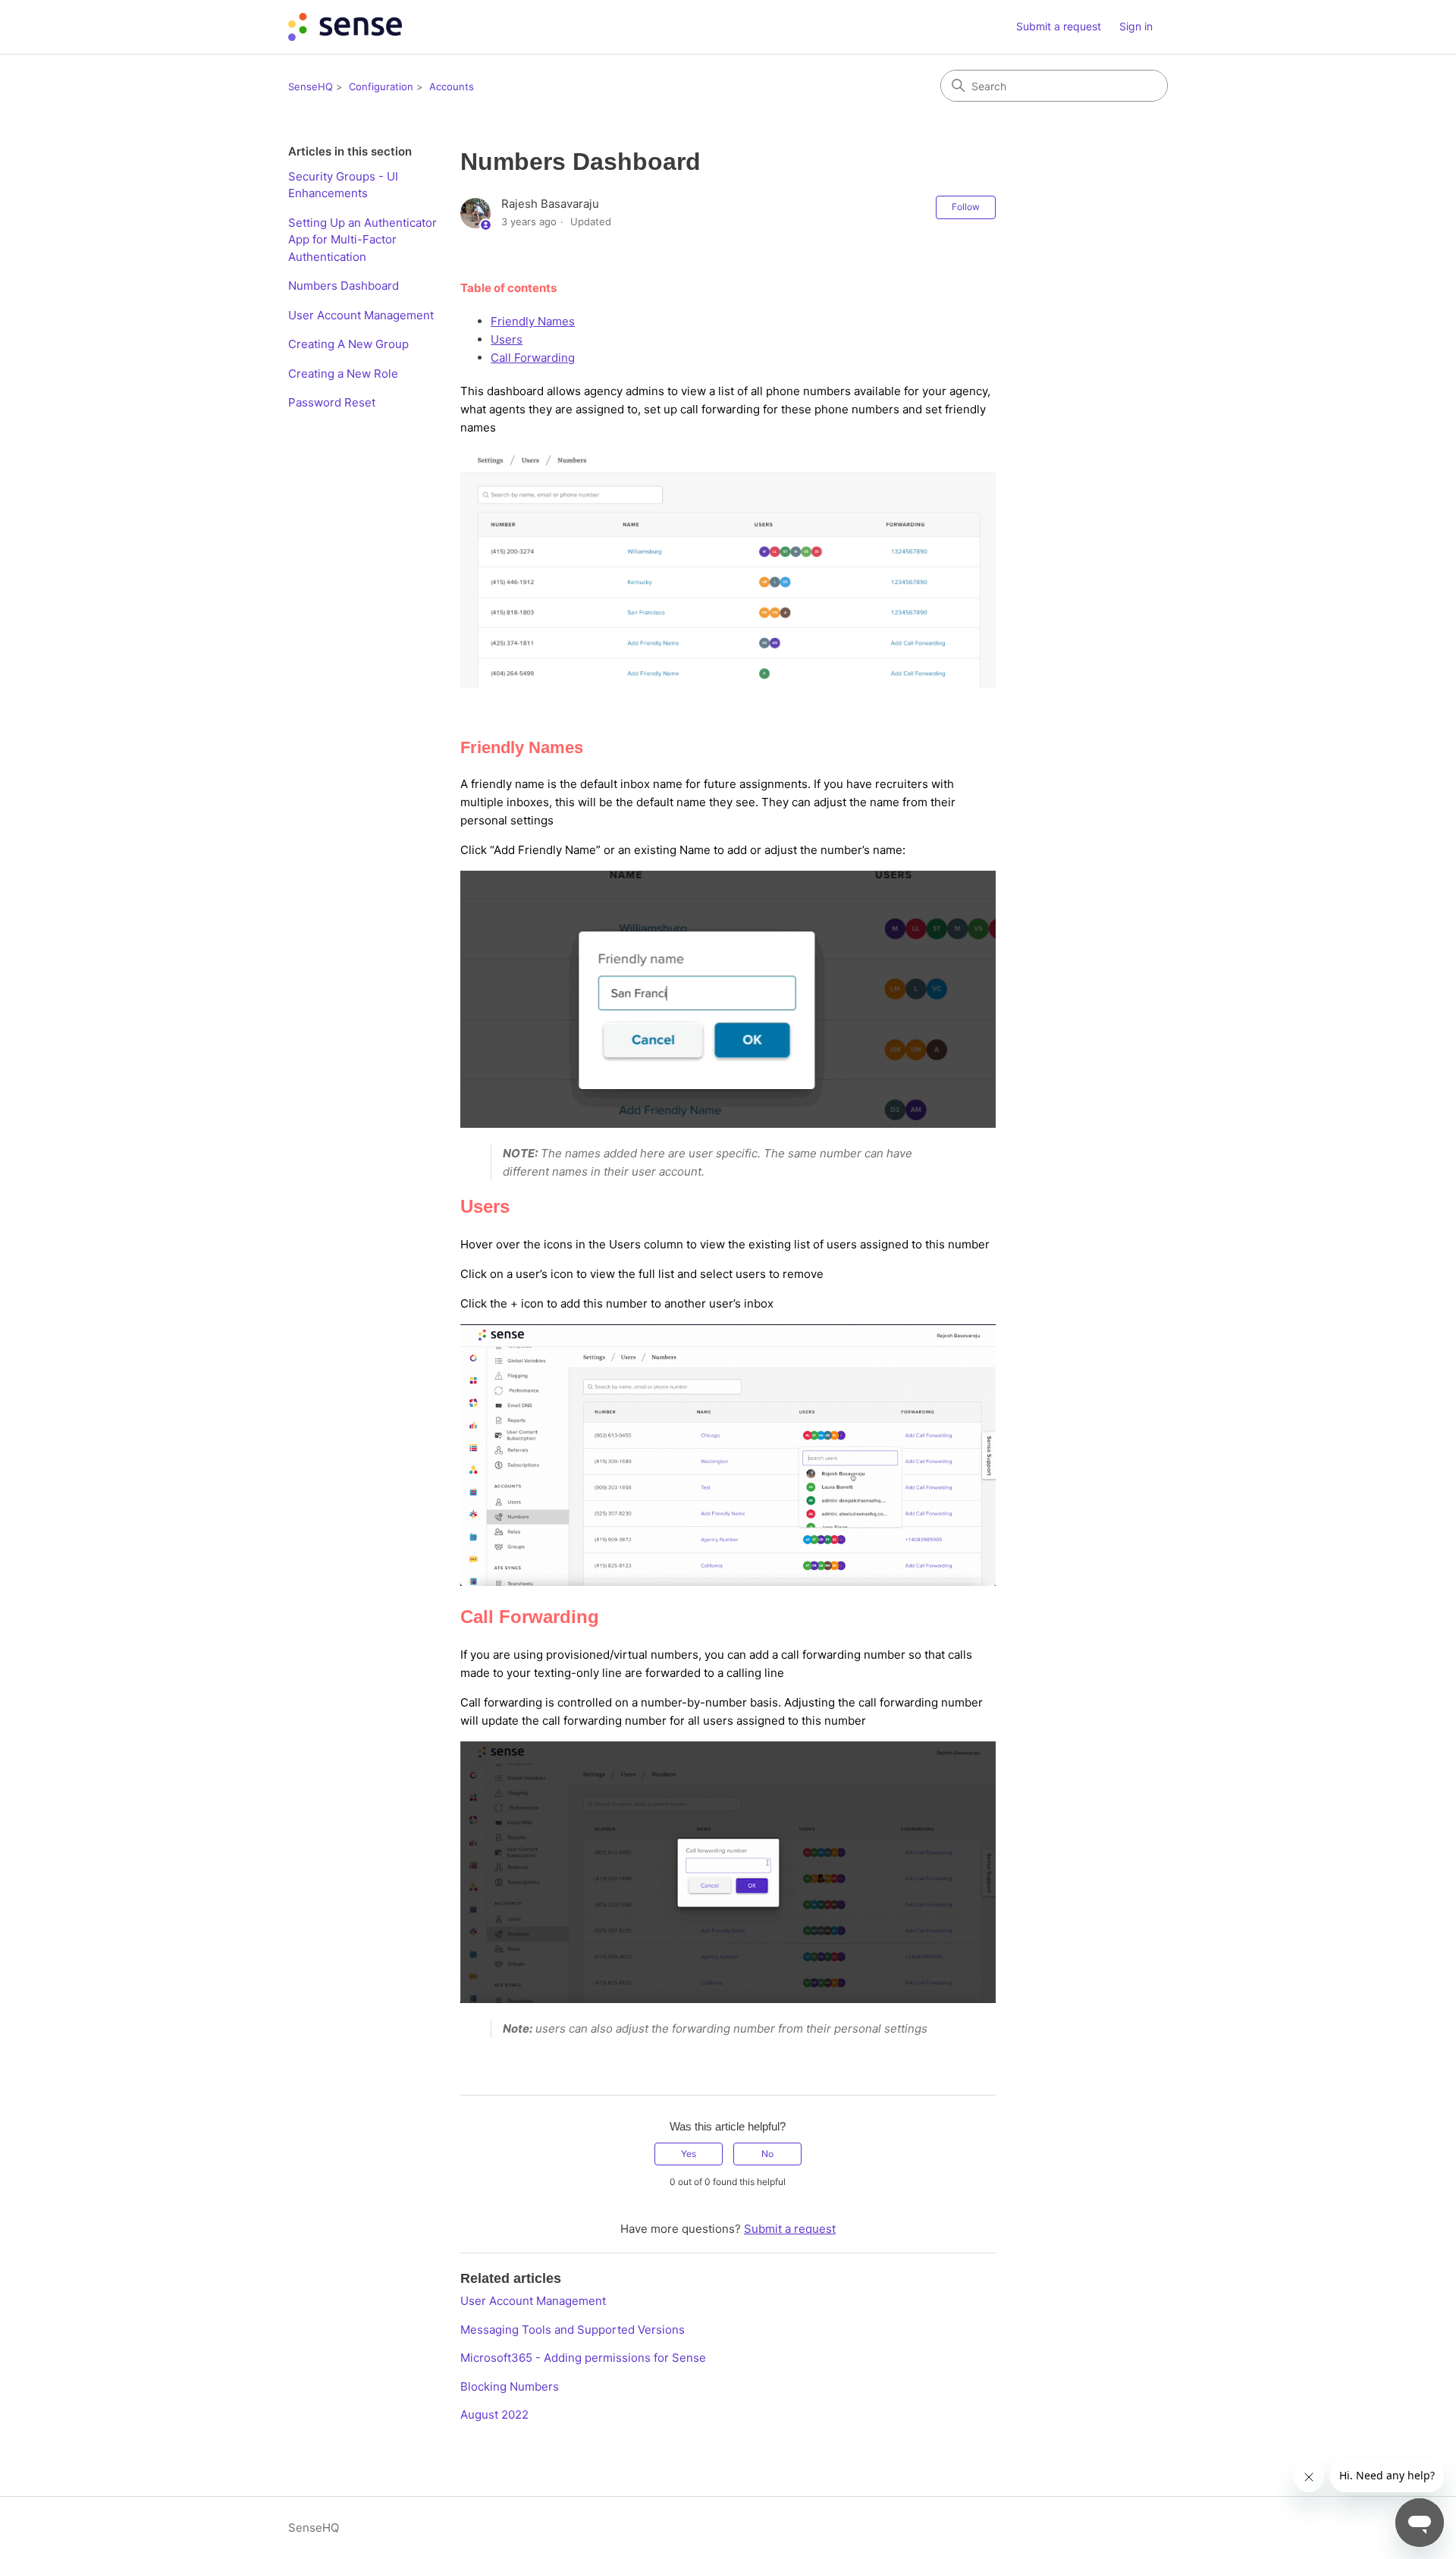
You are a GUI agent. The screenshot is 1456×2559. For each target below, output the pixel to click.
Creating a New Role (343, 374)
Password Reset (333, 402)
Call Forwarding (533, 358)
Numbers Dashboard (344, 286)
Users (507, 339)
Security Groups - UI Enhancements (343, 185)
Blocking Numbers (510, 2386)
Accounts (452, 86)
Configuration (381, 86)
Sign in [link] (1136, 26)
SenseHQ (311, 86)
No (767, 2154)
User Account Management (361, 315)
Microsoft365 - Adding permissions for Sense (583, 2358)
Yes (689, 2154)
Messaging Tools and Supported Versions (573, 2330)
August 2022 (494, 2415)
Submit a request (1059, 26)
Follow (966, 207)
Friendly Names (533, 321)
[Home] (345, 27)
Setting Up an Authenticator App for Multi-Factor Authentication (362, 240)
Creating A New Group (348, 344)
